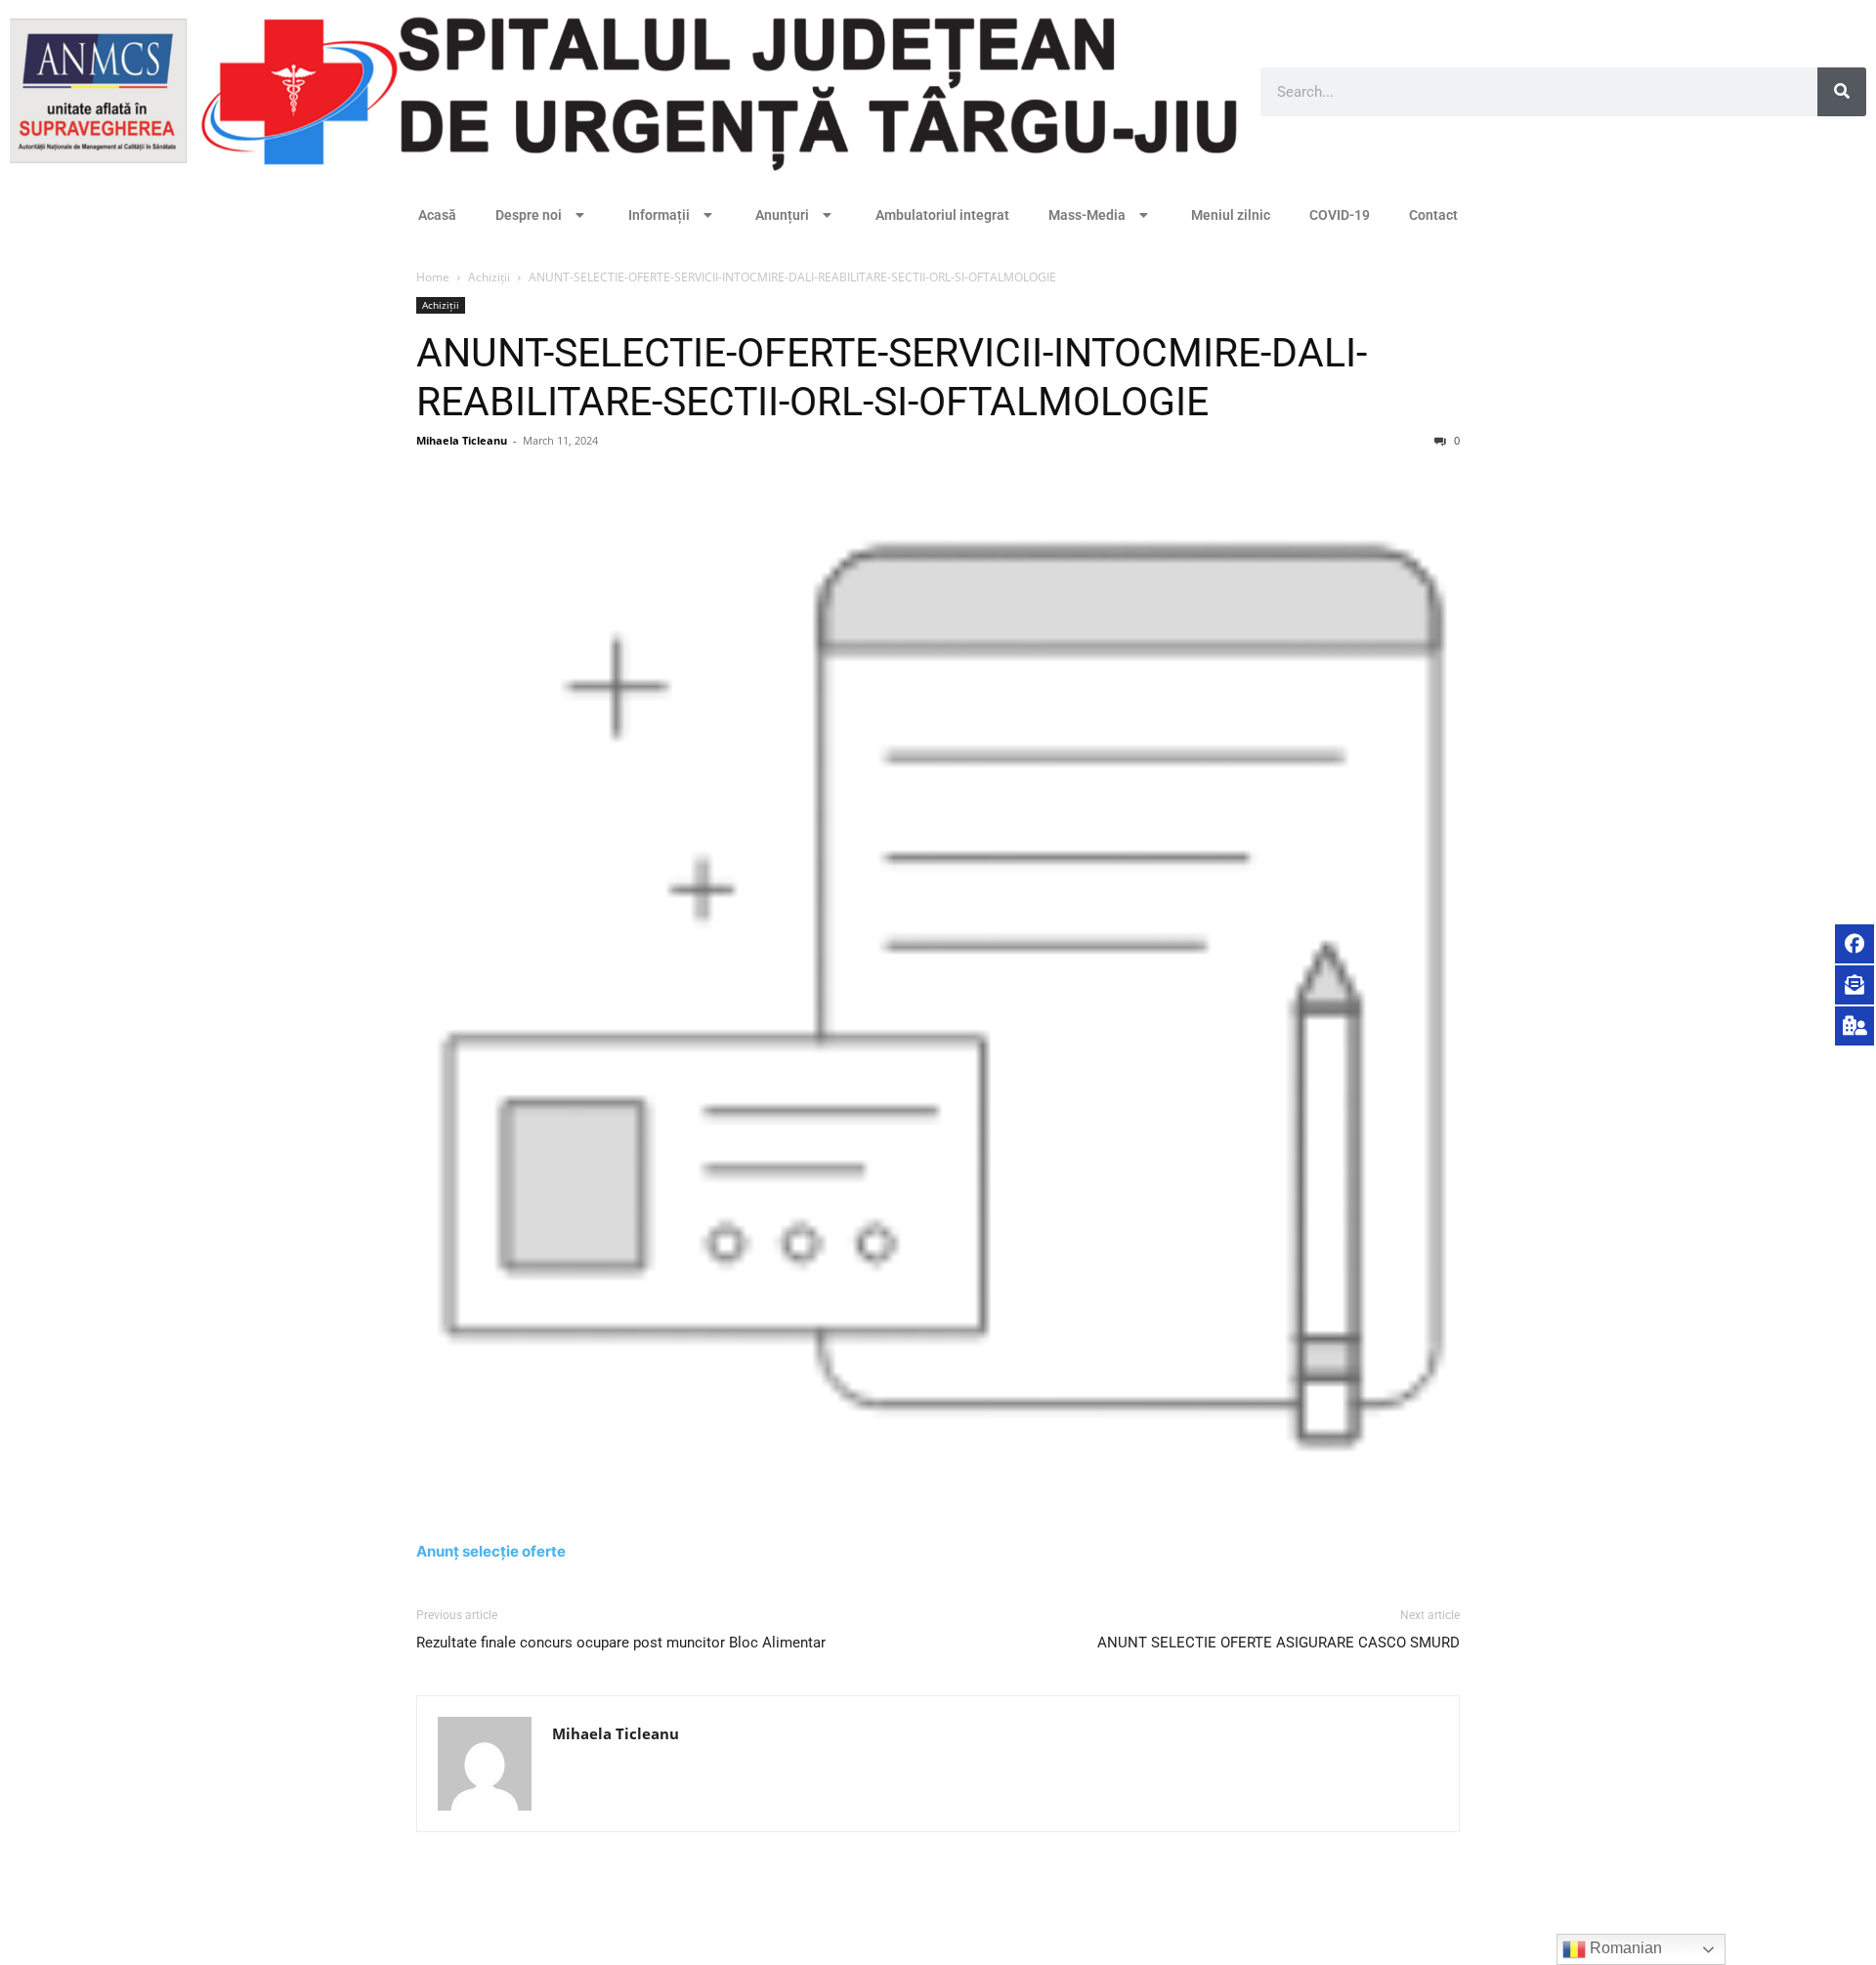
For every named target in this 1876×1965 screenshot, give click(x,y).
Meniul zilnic (1231, 215)
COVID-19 (1340, 215)
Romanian (1624, 1948)
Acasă (437, 215)
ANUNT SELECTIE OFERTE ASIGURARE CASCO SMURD (1279, 1643)
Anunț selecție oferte (491, 1551)
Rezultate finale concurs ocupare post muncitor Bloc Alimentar (621, 1643)
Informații (659, 215)
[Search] (1842, 92)
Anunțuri (782, 215)
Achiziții (489, 277)
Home (433, 277)
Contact (1433, 215)
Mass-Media (1087, 215)
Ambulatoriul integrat (942, 215)
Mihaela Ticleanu (462, 440)
